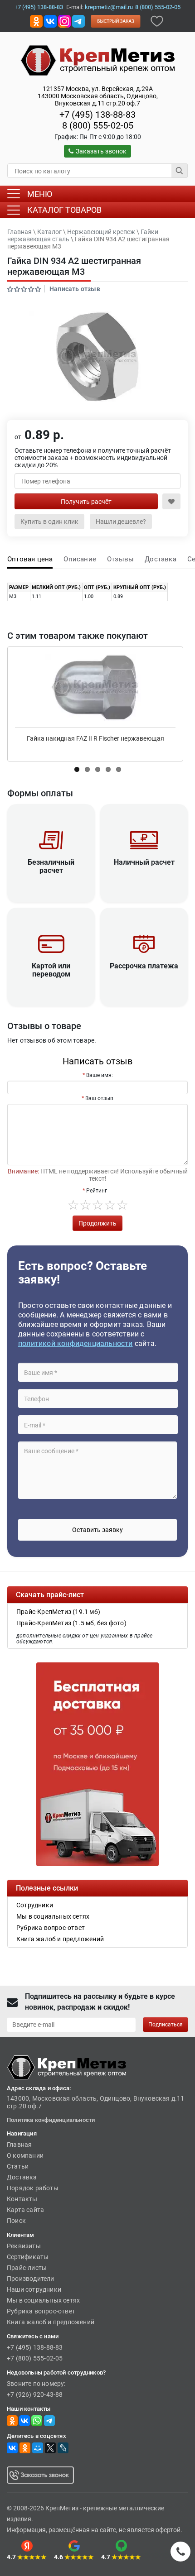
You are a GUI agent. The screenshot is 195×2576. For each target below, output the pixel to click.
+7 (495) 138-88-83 (39, 7)
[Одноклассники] (25, 2448)
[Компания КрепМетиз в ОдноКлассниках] (36, 21)
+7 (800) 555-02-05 (35, 2358)
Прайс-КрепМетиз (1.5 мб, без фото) (71, 1623)
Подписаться (166, 2025)
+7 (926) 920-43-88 (35, 2394)
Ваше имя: (100, 1075)
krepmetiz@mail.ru (109, 7)
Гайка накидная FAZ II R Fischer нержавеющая (95, 738)
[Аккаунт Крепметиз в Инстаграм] (64, 21)
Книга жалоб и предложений (51, 2322)
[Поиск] (180, 171)
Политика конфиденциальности (51, 2120)
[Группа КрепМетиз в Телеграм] (49, 2420)
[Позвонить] (180, 2552)
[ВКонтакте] (12, 2448)
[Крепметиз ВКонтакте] (50, 21)
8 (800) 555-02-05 (158, 7)
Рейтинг (97, 1191)
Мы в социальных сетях (43, 2300)
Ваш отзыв (99, 1098)
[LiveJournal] (63, 2448)
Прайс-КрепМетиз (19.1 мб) (58, 1612)
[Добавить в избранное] (157, 21)
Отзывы (120, 559)
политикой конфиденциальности (76, 1343)
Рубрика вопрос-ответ (41, 2311)
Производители (31, 2279)
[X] (50, 2448)
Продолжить (97, 1223)
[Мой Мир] (38, 2448)
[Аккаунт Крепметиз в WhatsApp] (37, 2420)
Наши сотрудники (34, 2289)
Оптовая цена (30, 559)
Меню (40, 194)
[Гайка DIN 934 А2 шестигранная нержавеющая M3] (97, 357)
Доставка (161, 559)
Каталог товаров (64, 210)
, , (98, 96)
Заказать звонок (101, 151)
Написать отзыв (75, 289)
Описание (80, 559)
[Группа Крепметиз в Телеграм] (78, 21)
